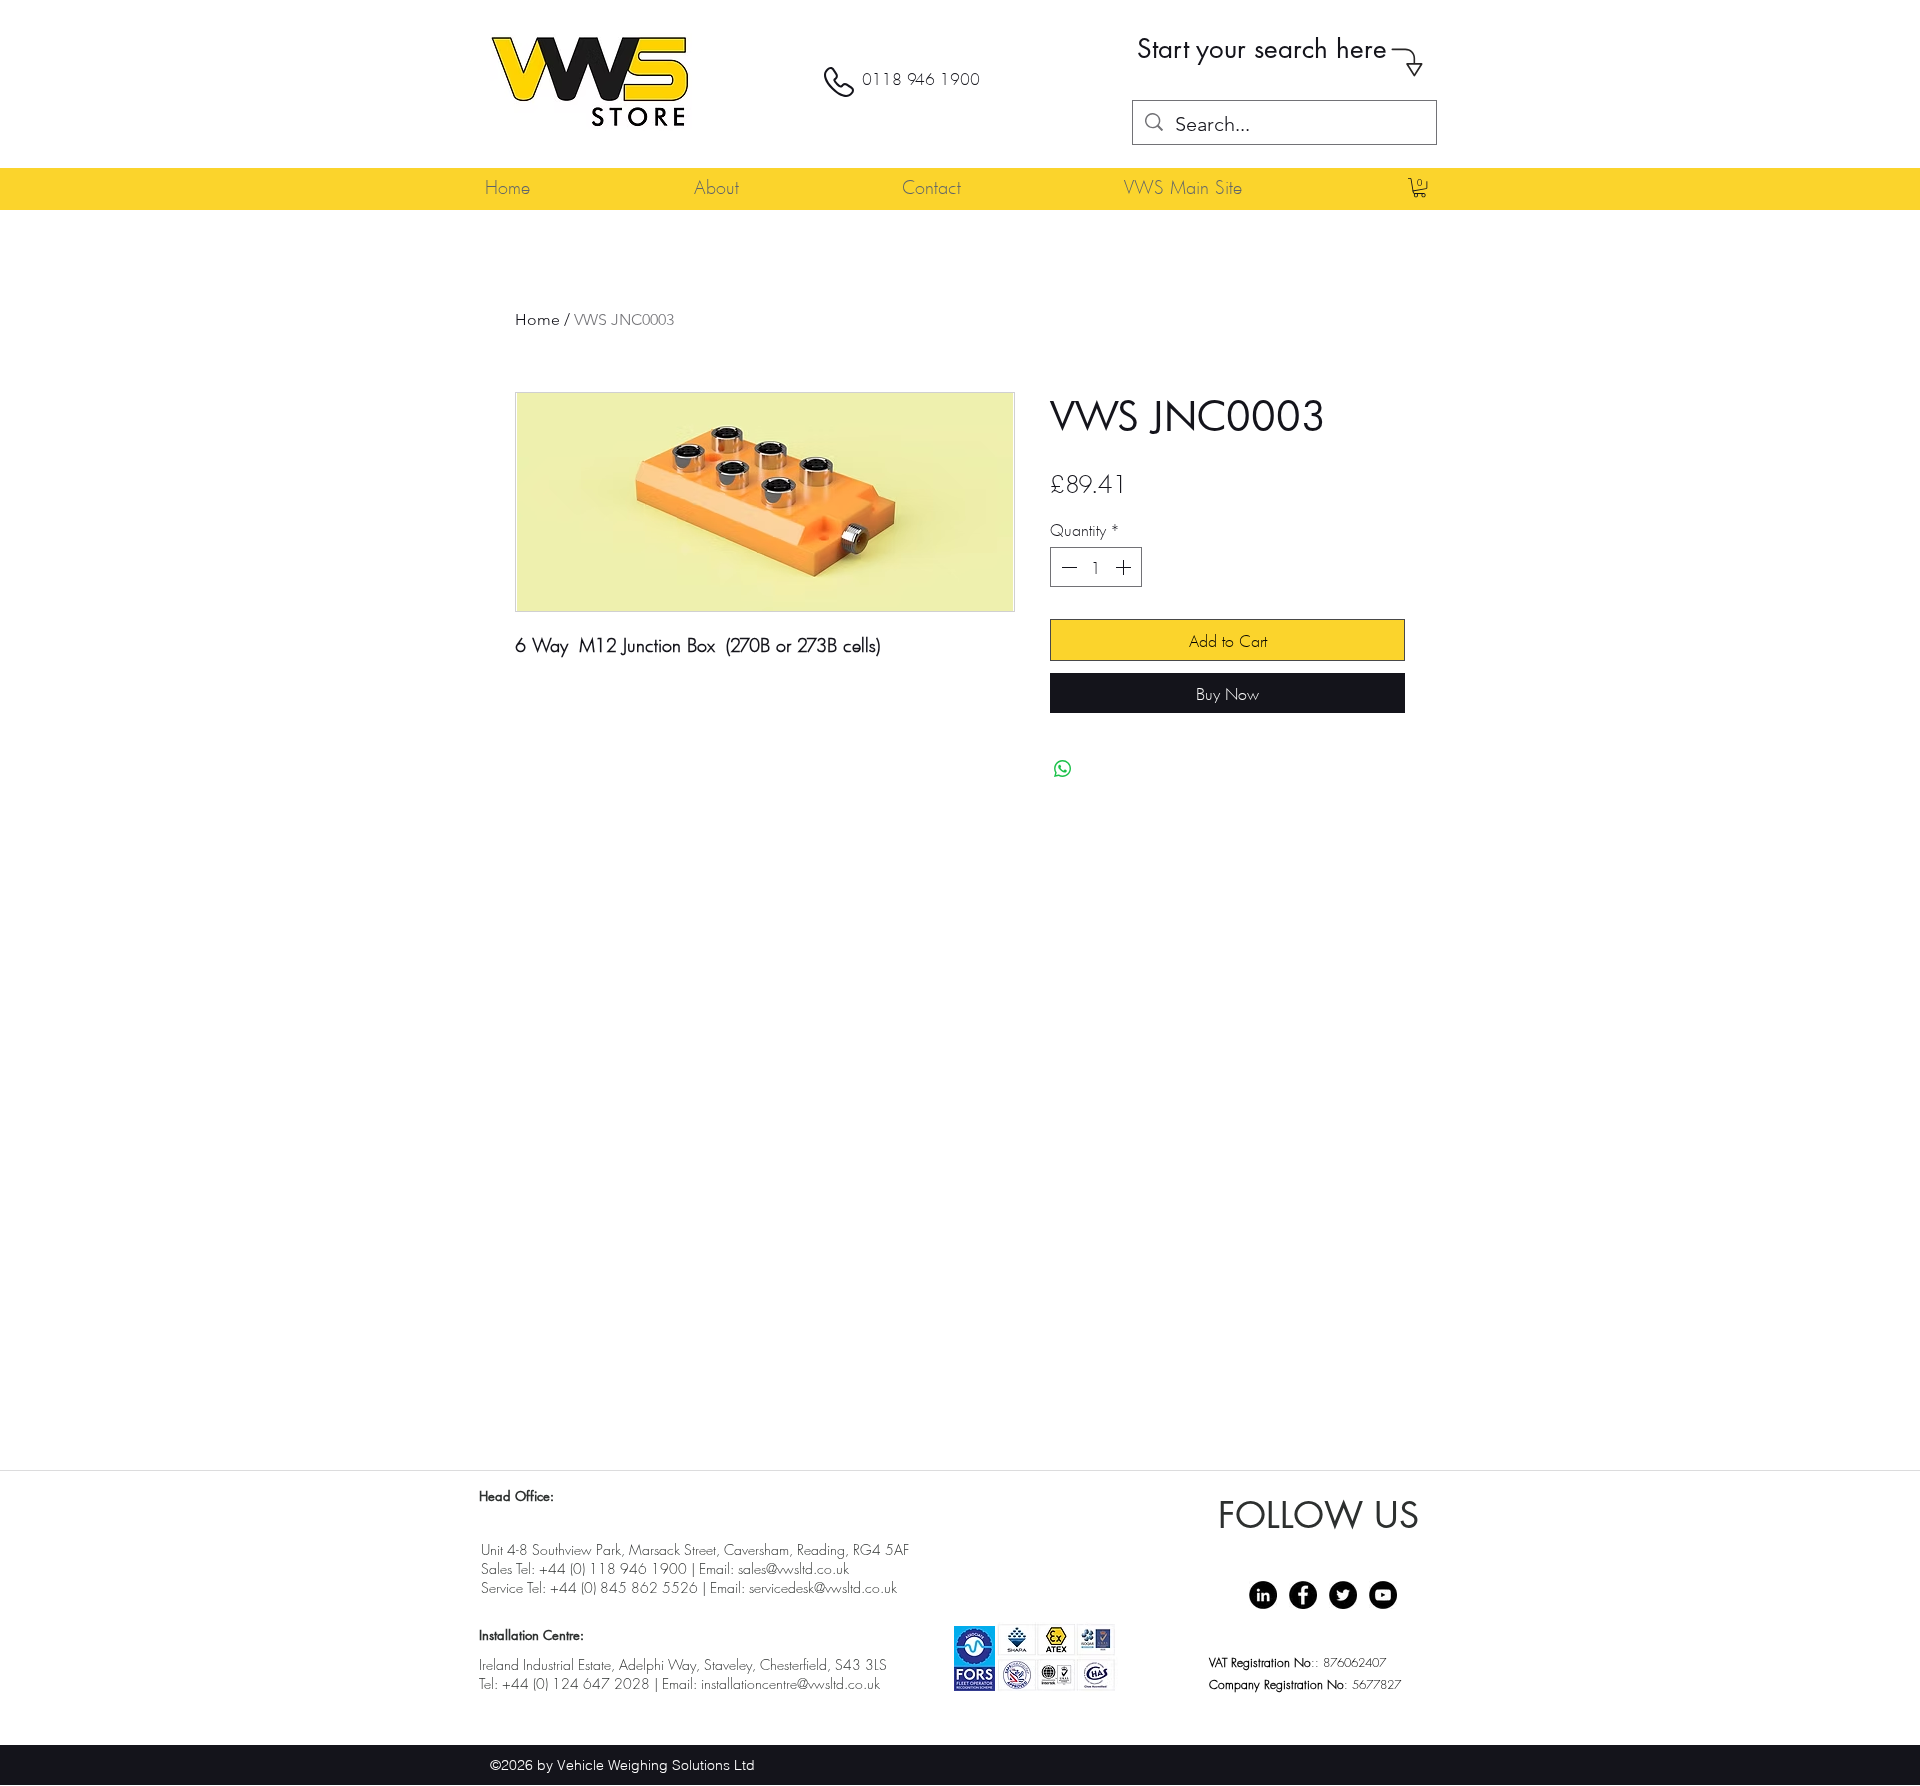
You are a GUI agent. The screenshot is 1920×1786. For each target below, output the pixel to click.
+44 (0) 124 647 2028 (576, 1683)
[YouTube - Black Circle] (1383, 1595)
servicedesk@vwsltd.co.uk (823, 1587)
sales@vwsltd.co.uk (793, 1568)
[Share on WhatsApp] (1063, 769)
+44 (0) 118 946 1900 (613, 1568)
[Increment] (1125, 567)
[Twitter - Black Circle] (1343, 1595)
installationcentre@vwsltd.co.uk (790, 1683)
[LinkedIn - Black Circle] (1263, 1595)
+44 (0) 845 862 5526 (624, 1587)
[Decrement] (1067, 567)
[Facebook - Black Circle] (1303, 1595)
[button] (1419, 187)
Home (537, 319)
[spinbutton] (1096, 567)
